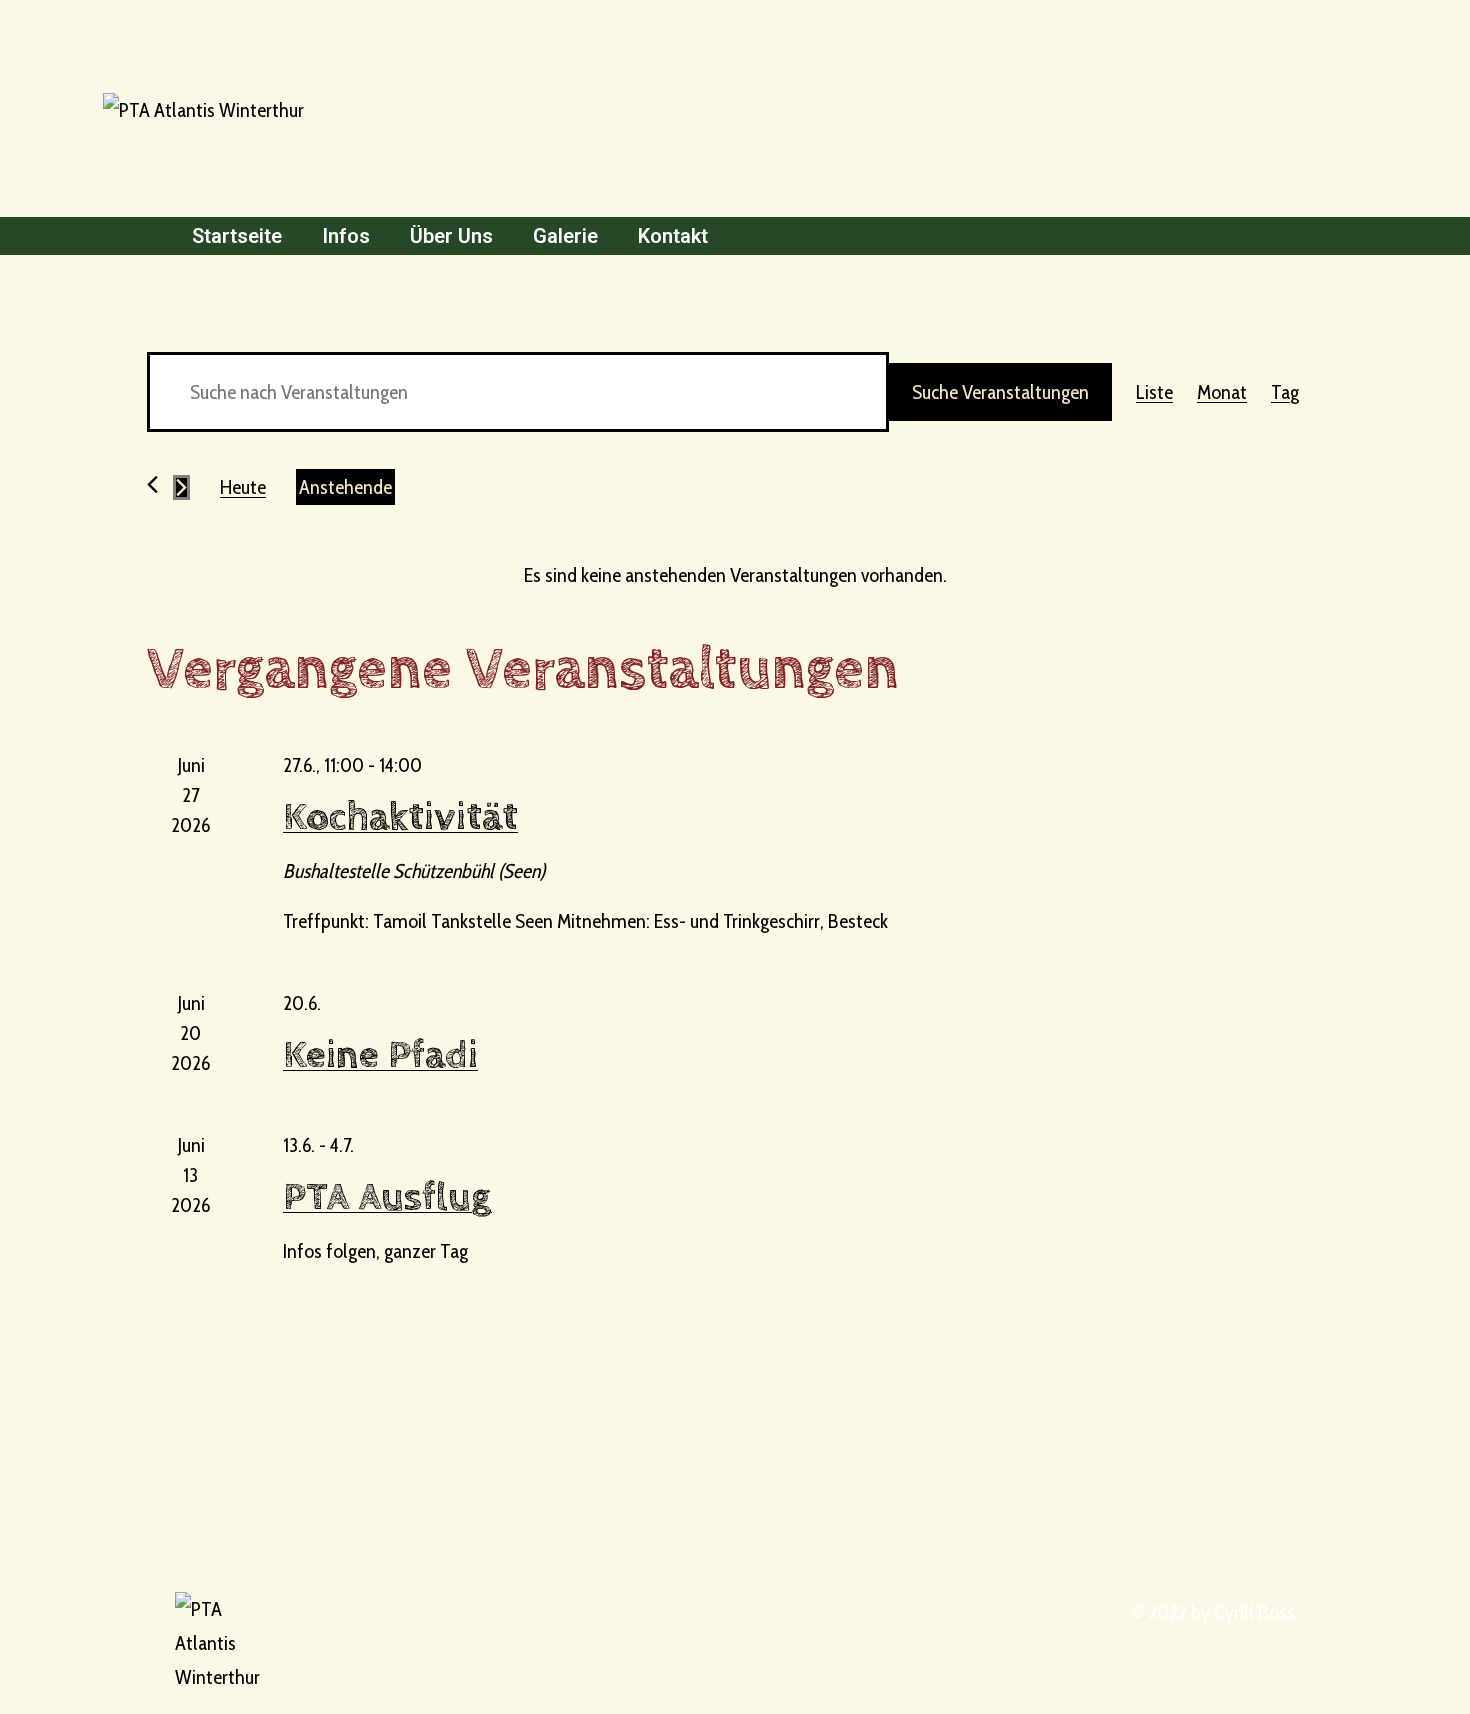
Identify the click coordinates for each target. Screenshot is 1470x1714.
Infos (346, 236)
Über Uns (451, 236)
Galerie (565, 236)
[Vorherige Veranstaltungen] (152, 484)
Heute (243, 487)
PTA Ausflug (387, 1197)
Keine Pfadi (380, 1055)
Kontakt (673, 236)
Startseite (237, 236)
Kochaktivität (400, 817)
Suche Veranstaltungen (1000, 392)
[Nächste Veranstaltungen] (181, 487)
